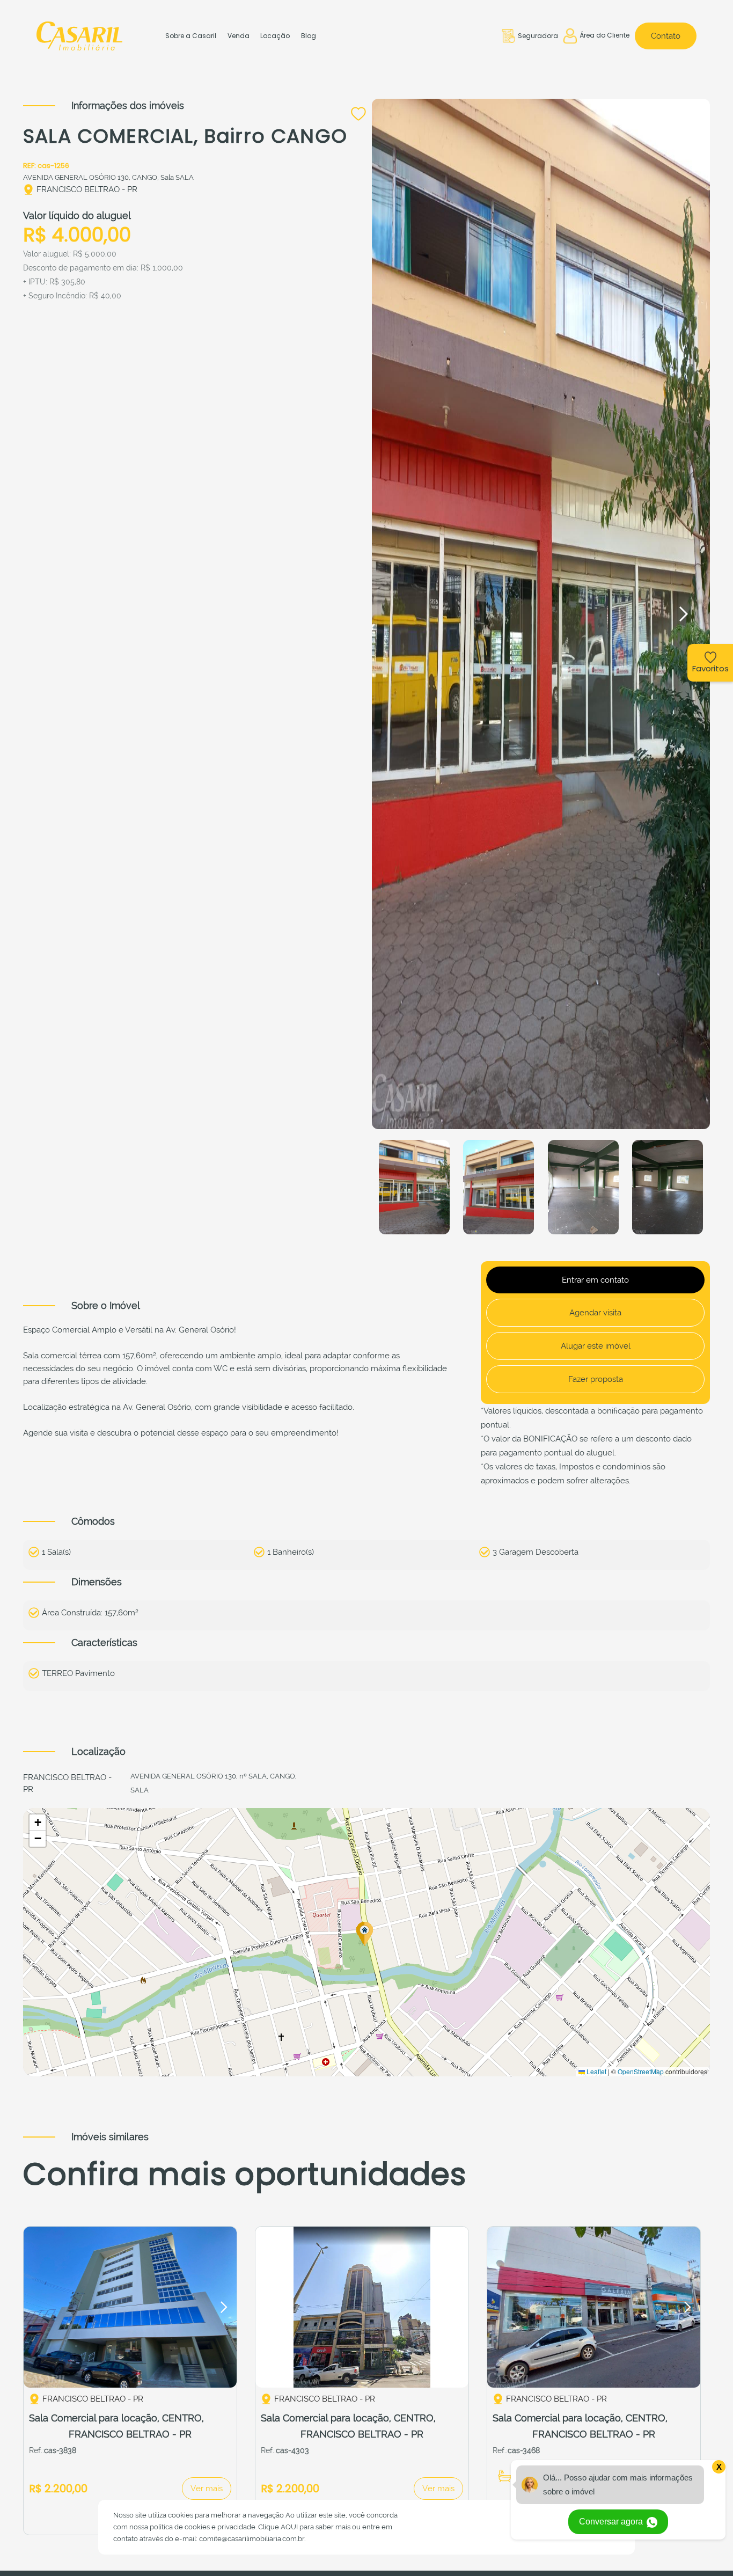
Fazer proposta (596, 1379)
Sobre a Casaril (191, 36)
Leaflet (596, 2071)
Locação (275, 36)
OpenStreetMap (641, 2071)
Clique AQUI (278, 2527)
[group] (130, 2307)
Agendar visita (595, 1313)
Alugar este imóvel (596, 1346)
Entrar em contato (595, 1280)
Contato (666, 36)
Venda (239, 36)
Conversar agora (612, 2522)
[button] (683, 614)
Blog (309, 36)
